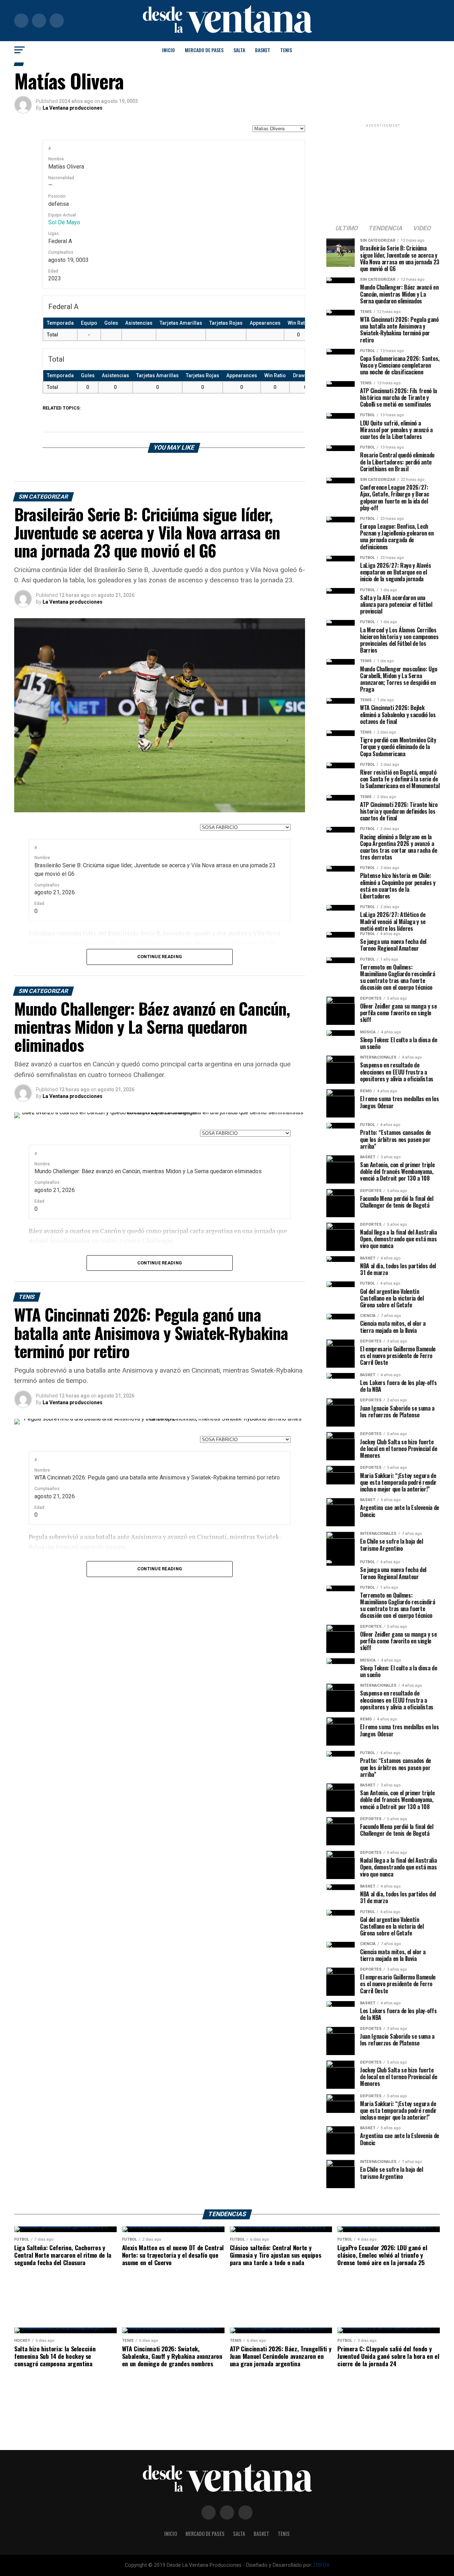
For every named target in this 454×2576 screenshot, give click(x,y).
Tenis (286, 50)
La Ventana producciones (73, 108)
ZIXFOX (321, 2565)
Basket (263, 50)
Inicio (168, 50)
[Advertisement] (383, 173)
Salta (239, 50)
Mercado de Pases (204, 50)
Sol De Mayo (64, 222)
